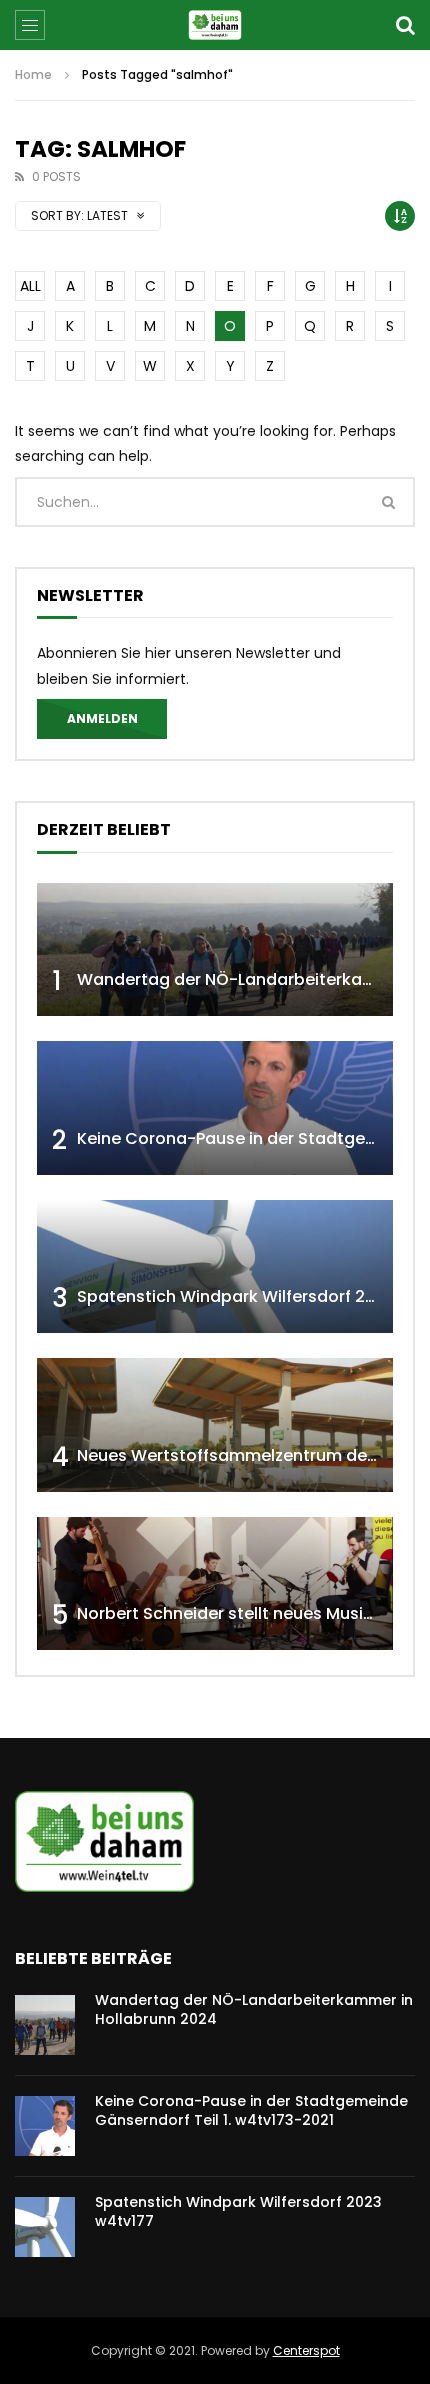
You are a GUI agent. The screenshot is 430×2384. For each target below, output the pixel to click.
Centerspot (306, 2350)
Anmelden (102, 718)
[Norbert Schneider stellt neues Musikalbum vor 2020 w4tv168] (215, 1584)
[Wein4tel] (214, 25)
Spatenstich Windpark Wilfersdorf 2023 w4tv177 (238, 2211)
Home (33, 74)
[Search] (405, 25)
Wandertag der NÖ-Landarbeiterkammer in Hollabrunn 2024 (254, 2009)
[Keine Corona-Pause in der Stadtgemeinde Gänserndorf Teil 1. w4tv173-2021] (215, 1108)
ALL (30, 286)
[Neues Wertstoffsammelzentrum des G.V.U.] (215, 1425)
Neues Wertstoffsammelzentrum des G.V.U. (252, 1455)
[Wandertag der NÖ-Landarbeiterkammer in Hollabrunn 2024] (215, 950)
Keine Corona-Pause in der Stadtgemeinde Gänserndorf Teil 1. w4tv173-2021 (251, 2110)
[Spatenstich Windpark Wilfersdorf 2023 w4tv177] (215, 1267)
